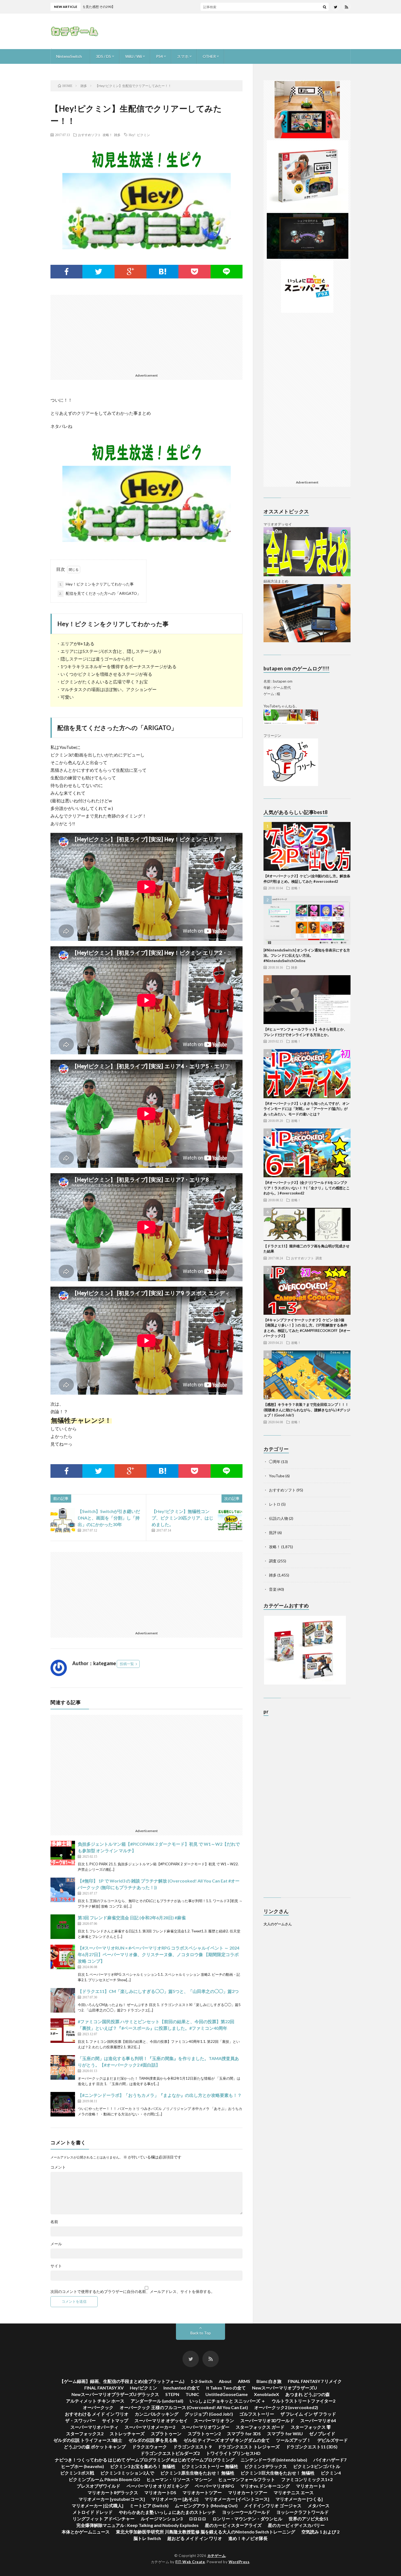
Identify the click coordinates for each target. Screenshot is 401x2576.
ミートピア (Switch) (149, 2506)
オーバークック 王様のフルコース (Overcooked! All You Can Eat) (184, 2407)
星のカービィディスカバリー (296, 2525)
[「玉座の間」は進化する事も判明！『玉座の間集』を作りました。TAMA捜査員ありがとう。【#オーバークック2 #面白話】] (63, 2067)
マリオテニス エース (294, 2492)
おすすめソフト (89, 135)
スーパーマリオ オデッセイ (161, 2420)
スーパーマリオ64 (318, 2420)
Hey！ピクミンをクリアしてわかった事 (96, 584)
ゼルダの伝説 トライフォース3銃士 (88, 2440)
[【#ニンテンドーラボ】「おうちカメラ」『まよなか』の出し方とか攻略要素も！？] (63, 2104)
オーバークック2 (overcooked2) (286, 2407)
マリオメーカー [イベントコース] (237, 2499)
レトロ (275, 1504)
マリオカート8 (310, 2486)
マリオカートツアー (202, 2492)
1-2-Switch (202, 2381)
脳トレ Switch (147, 2538)
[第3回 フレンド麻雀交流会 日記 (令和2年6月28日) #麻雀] (63, 1927)
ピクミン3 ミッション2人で (127, 2473)
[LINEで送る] (227, 272)
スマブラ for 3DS (244, 2434)
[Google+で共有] (131, 272)
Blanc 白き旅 (269, 2381)
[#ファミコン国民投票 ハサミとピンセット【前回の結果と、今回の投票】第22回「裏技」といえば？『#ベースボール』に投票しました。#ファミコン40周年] (63, 2031)
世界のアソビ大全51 (309, 2519)
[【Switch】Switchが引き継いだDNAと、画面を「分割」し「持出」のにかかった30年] (63, 1520)
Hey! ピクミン (139, 135)
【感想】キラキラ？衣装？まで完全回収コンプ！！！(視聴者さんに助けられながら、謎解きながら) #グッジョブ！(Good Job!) (307, 1410)
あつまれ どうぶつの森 (308, 2394)
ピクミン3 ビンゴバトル (317, 2466)
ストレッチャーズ (127, 2434)
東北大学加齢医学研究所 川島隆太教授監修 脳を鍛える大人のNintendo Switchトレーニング (206, 2532)
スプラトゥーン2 (204, 2434)
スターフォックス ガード (260, 2427)
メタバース (319, 2506)
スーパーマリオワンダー (205, 2427)
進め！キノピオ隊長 (248, 2538)
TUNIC (192, 2394)
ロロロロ (197, 2519)
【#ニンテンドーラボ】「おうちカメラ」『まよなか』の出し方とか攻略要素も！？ (160, 2095)
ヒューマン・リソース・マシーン (179, 2479)
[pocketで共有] (194, 272)
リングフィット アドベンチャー (104, 2519)
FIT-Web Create (190, 2562)
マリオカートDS (160, 2492)
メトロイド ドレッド (93, 2512)
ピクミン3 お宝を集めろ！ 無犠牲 (143, 2466)
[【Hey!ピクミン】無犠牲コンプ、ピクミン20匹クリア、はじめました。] (230, 1520)
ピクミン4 (331, 2473)
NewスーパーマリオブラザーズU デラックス (115, 2394)
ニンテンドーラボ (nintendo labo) (274, 2460)
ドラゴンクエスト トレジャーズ (249, 2447)
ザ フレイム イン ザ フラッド (308, 2414)
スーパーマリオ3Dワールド (267, 2420)
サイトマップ (115, 2420)
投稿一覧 (127, 1664)
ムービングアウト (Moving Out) (206, 2506)
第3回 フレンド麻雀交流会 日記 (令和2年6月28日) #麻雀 (132, 1918)
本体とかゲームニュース (86, 2532)
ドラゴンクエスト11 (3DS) (312, 2447)
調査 (319, 1258)
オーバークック (98, 2407)
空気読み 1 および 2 (320, 2532)
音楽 (273, 1589)
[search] (325, 7)
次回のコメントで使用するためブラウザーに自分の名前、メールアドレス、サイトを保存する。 (133, 2292)
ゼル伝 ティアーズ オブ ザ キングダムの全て (227, 2440)
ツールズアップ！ (294, 2440)
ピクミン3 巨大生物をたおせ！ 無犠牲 (278, 2473)
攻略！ (107, 135)
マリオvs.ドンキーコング (265, 2486)
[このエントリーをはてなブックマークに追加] (162, 272)
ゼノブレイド (322, 2434)
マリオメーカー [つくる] (299, 2499)
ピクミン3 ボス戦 (77, 2473)
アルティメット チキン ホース (95, 2401)
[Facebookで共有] (66, 272)
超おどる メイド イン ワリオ (195, 2538)
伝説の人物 (279, 1518)
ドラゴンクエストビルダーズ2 (170, 2453)
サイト (56, 2266)
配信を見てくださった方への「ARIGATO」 (100, 593)
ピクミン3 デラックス (266, 2466)
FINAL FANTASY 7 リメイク (315, 2381)
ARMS (244, 2381)
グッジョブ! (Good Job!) (209, 2414)
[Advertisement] (251, 31)
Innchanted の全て (182, 2388)
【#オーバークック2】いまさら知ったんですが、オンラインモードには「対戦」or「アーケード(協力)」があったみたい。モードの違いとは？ (306, 1109)
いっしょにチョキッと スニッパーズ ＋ (228, 2401)
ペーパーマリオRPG (214, 2486)
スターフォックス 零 (311, 2427)
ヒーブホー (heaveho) (83, 2466)
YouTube (277, 1476)
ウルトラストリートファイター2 (303, 2401)
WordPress (239, 2562)
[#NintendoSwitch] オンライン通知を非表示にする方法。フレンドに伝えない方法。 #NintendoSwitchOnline (307, 955)
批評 (273, 1532)
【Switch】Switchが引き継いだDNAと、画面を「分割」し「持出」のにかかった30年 (109, 1518)
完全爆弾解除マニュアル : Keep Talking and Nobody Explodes (137, 2525)
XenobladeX (267, 2394)
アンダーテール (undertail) (157, 2401)
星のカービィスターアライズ (233, 2525)
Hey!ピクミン (143, 2388)
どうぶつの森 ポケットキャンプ (95, 2447)
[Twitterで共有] (98, 272)
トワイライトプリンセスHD (233, 2453)
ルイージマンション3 (162, 2519)
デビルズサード (333, 2440)
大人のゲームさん (278, 1924)
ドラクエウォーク (149, 2447)
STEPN (172, 2394)
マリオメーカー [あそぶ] (175, 2499)
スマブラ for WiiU (285, 2434)
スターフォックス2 (85, 2434)
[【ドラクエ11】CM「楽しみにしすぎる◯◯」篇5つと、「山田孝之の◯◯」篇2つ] (63, 2000)
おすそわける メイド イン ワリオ (97, 2414)
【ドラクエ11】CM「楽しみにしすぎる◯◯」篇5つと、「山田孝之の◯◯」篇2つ (158, 1991)
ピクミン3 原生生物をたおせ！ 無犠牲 (197, 2473)
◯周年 (275, 1462)
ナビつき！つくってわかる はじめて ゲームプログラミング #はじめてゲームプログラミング (145, 2460)
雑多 (117, 135)
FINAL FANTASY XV (104, 2388)
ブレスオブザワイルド (98, 2486)
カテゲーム (217, 2556)
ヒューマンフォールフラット (247, 2479)
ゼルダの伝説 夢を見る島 (153, 2440)
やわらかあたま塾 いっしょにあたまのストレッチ (167, 2512)
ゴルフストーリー (257, 2414)
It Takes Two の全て (226, 2388)
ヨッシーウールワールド (246, 2512)
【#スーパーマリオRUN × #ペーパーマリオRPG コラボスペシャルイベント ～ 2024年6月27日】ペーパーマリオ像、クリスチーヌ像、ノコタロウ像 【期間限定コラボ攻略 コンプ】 (158, 1954)
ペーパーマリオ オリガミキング (158, 2486)
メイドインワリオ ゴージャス (273, 2506)
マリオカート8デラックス (113, 2492)
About (225, 2381)
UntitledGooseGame (227, 2394)
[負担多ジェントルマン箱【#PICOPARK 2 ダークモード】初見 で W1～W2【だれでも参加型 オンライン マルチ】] (63, 1853)
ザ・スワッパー (80, 2420)
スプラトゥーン (166, 2434)
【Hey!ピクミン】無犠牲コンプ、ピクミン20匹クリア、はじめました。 (182, 1518)
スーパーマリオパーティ (94, 2427)
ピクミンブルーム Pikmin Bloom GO (104, 2479)
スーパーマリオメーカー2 (150, 2427)
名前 (54, 2222)
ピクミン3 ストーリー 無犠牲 (210, 2466)
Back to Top (201, 2333)
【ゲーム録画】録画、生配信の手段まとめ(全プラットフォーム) (122, 2381)
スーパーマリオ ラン (214, 2420)
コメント (58, 2167)
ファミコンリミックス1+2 (307, 2479)
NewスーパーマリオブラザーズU (285, 2388)
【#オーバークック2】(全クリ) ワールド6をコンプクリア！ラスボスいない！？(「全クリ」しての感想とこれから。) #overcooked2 (307, 1188)
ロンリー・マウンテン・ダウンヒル (247, 2519)
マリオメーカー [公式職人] (98, 2506)
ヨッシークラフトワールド (303, 2512)
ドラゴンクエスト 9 (192, 2447)
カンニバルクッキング (157, 2414)
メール (56, 2244)
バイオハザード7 (330, 2460)
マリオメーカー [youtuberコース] (112, 2499)
